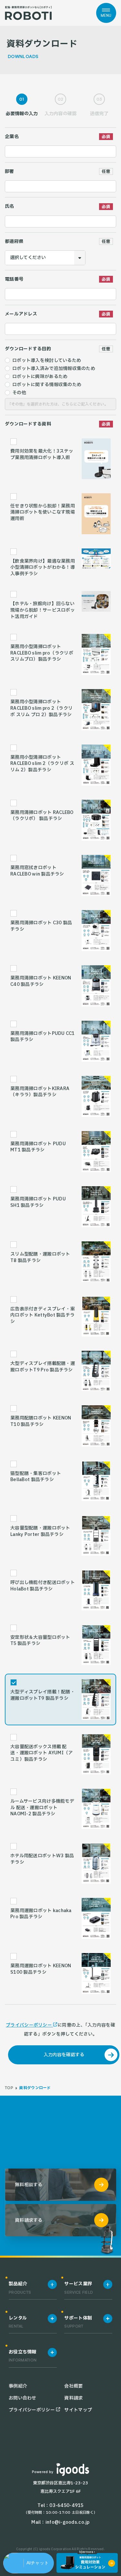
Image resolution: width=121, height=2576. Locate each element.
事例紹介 (18, 2386)
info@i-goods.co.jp (68, 2522)
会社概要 (73, 2386)
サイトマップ (78, 2410)
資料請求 (73, 2398)
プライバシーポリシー (29, 2025)
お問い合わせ (23, 2398)
